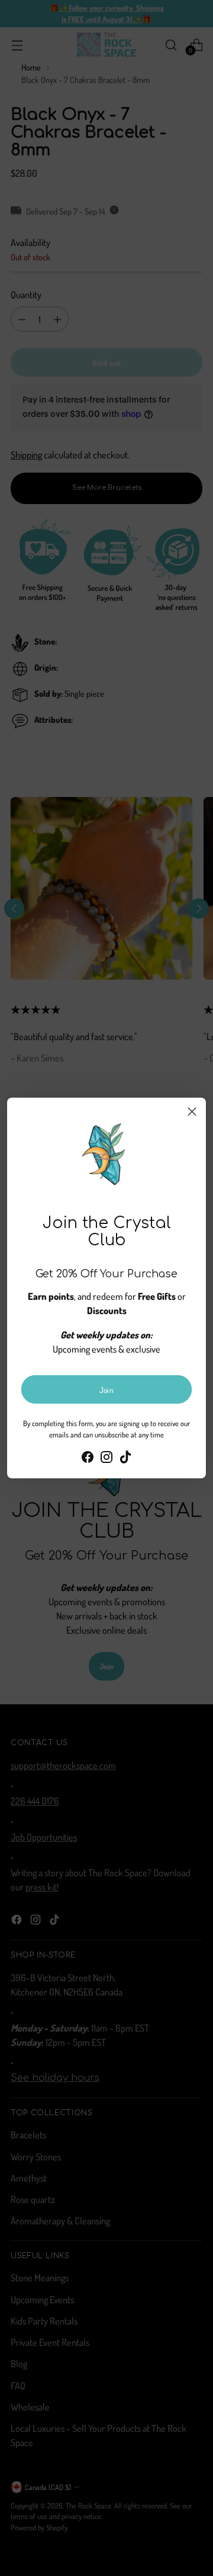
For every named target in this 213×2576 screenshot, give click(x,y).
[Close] (192, 1112)
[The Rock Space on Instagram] (106, 1459)
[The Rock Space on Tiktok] (125, 1459)
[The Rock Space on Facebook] (88, 1459)
